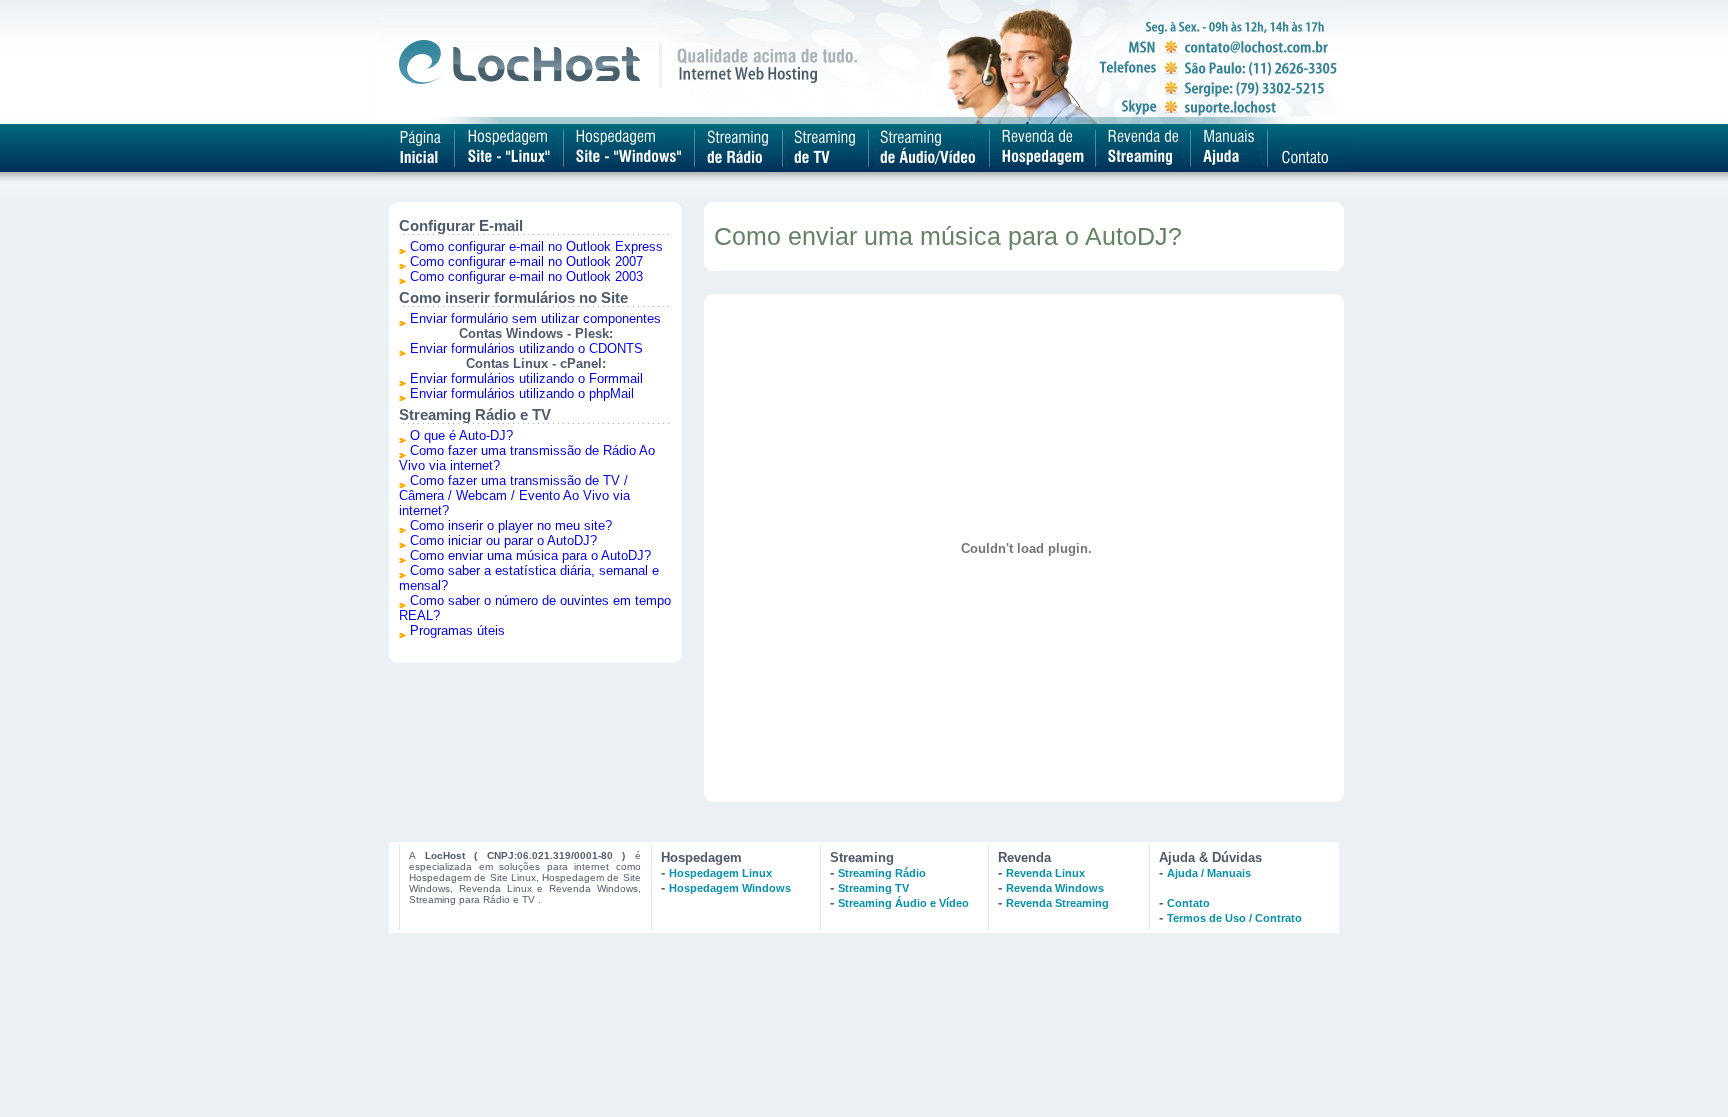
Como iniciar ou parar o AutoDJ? (503, 540)
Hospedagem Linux (720, 873)
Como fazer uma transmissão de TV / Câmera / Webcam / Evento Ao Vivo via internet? (514, 495)
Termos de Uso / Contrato (1234, 918)
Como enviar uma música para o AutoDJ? (530, 555)
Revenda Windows (1055, 888)
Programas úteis (457, 630)
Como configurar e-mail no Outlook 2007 (526, 261)
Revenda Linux (1045, 873)
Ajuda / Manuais (1209, 873)
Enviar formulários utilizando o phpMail (522, 393)
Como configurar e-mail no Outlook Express (536, 246)
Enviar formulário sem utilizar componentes (535, 318)
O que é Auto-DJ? (461, 435)
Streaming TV (873, 888)
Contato (1188, 903)
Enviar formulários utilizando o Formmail (526, 378)
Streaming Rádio (882, 873)
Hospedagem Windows (730, 888)
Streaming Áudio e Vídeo (903, 903)
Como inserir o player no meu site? (511, 525)
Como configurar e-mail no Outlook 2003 (526, 276)
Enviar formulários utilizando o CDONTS (526, 348)
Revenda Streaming (1057, 903)
